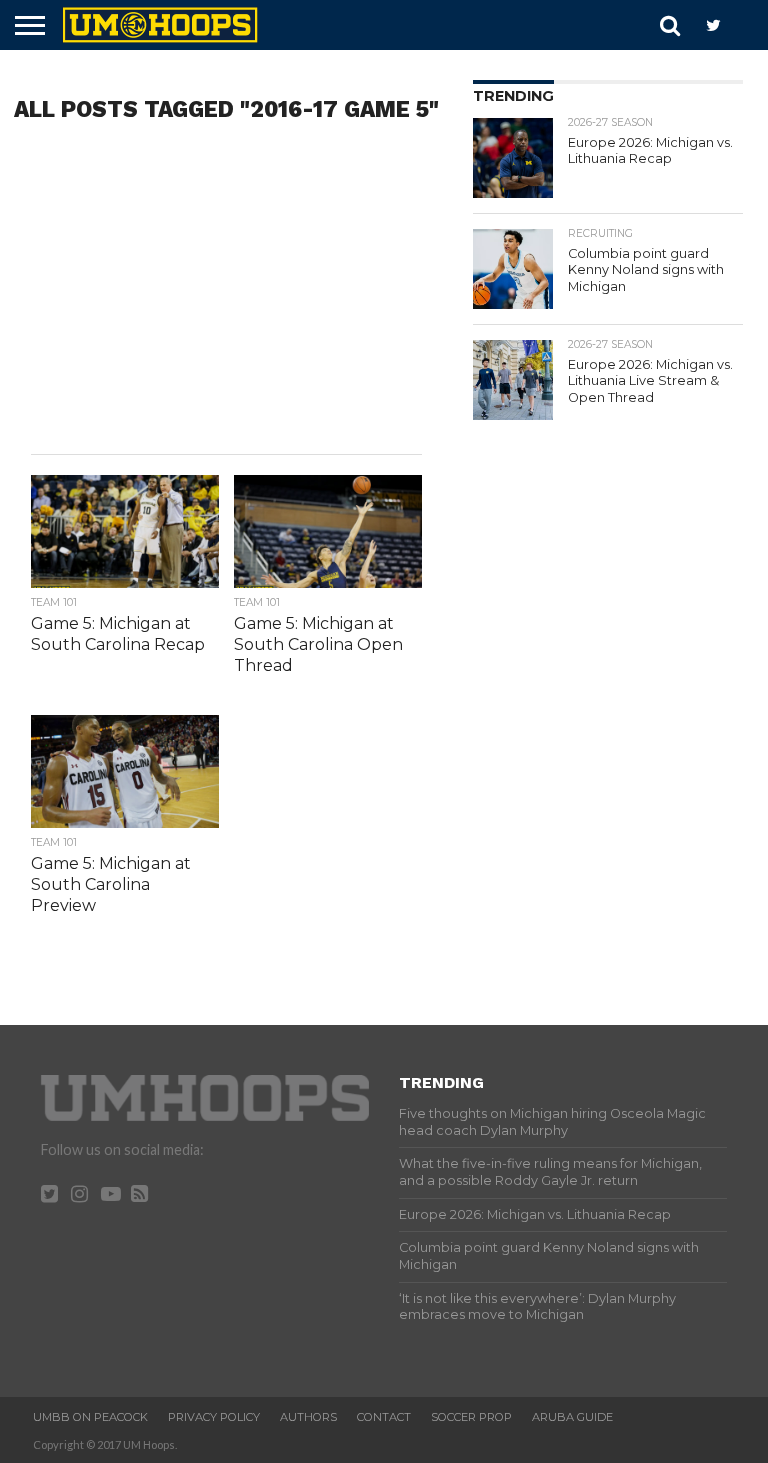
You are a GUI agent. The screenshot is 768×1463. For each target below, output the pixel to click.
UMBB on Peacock (90, 1417)
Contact (384, 1417)
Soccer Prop (471, 1417)
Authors (308, 1417)
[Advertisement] (226, 294)
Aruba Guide (572, 1417)
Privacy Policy (214, 1417)
